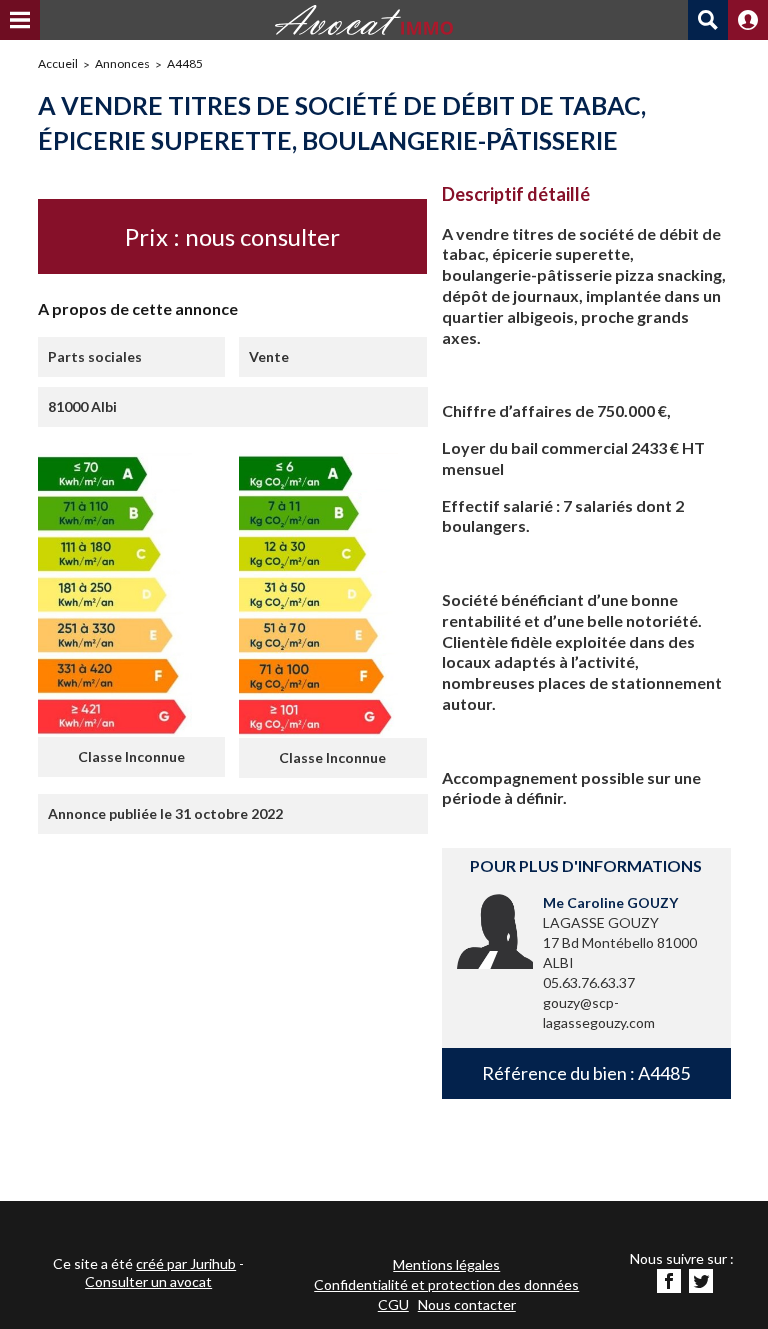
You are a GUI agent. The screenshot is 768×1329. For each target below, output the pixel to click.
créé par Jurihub (186, 1263)
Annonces (122, 63)
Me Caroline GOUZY (610, 902)
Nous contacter (467, 1304)
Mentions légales (446, 1264)
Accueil (58, 63)
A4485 (185, 63)
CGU (393, 1304)
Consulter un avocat (148, 1281)
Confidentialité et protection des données (446, 1284)
